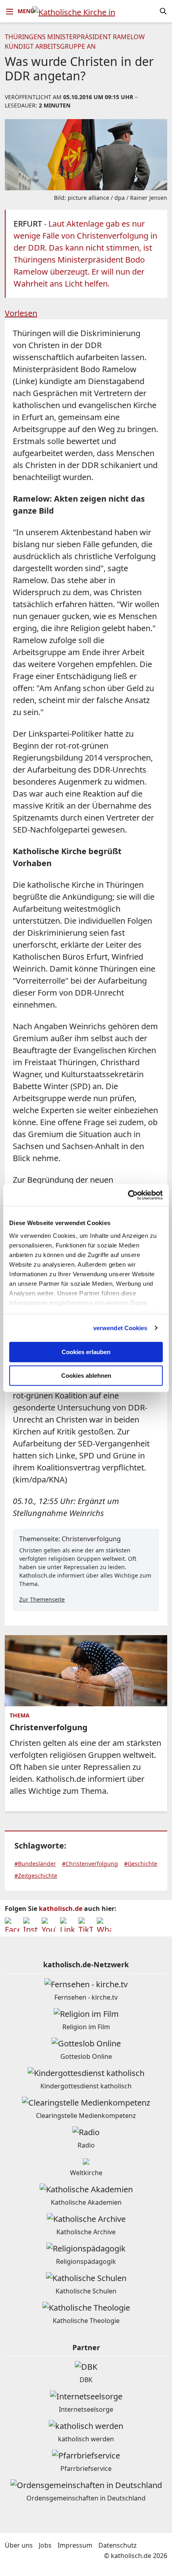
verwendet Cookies (120, 1328)
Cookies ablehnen (86, 1376)
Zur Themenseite (42, 1599)
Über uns (19, 2545)
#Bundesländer (35, 1864)
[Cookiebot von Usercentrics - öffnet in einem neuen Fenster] (128, 1195)
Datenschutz (118, 2545)
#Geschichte (141, 1864)
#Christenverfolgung (90, 1864)
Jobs (45, 2545)
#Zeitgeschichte (36, 1876)
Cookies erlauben (86, 1352)
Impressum (75, 2545)
